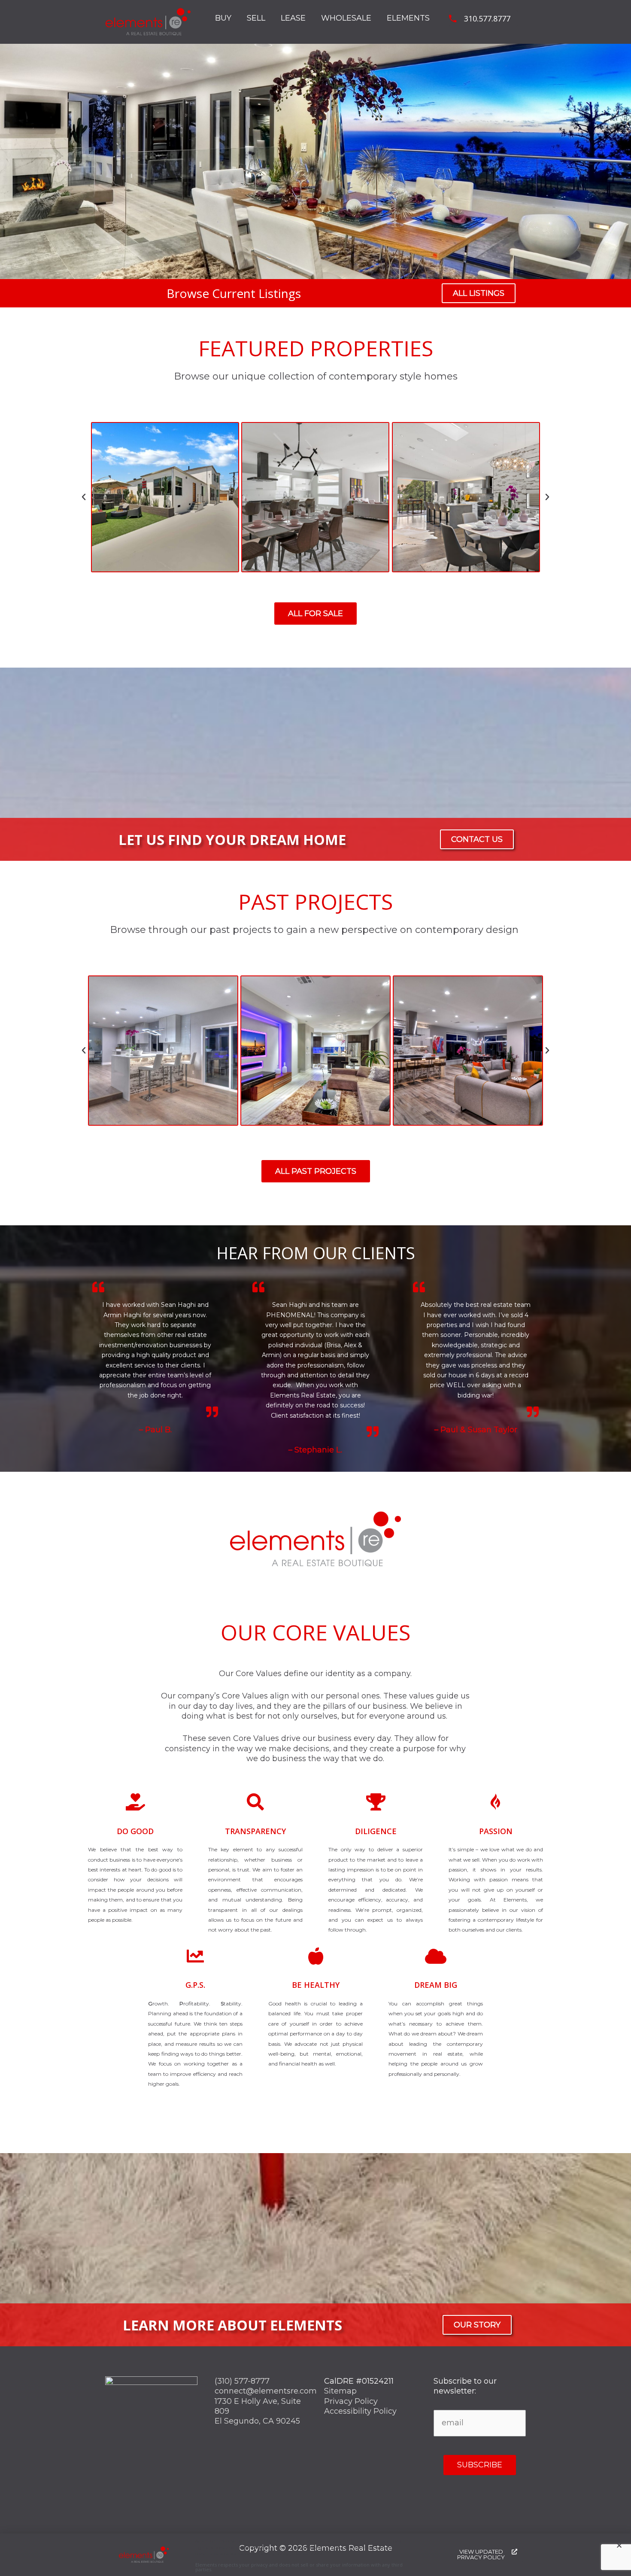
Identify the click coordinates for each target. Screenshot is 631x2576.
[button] (619, 2545)
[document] (315, 1288)
